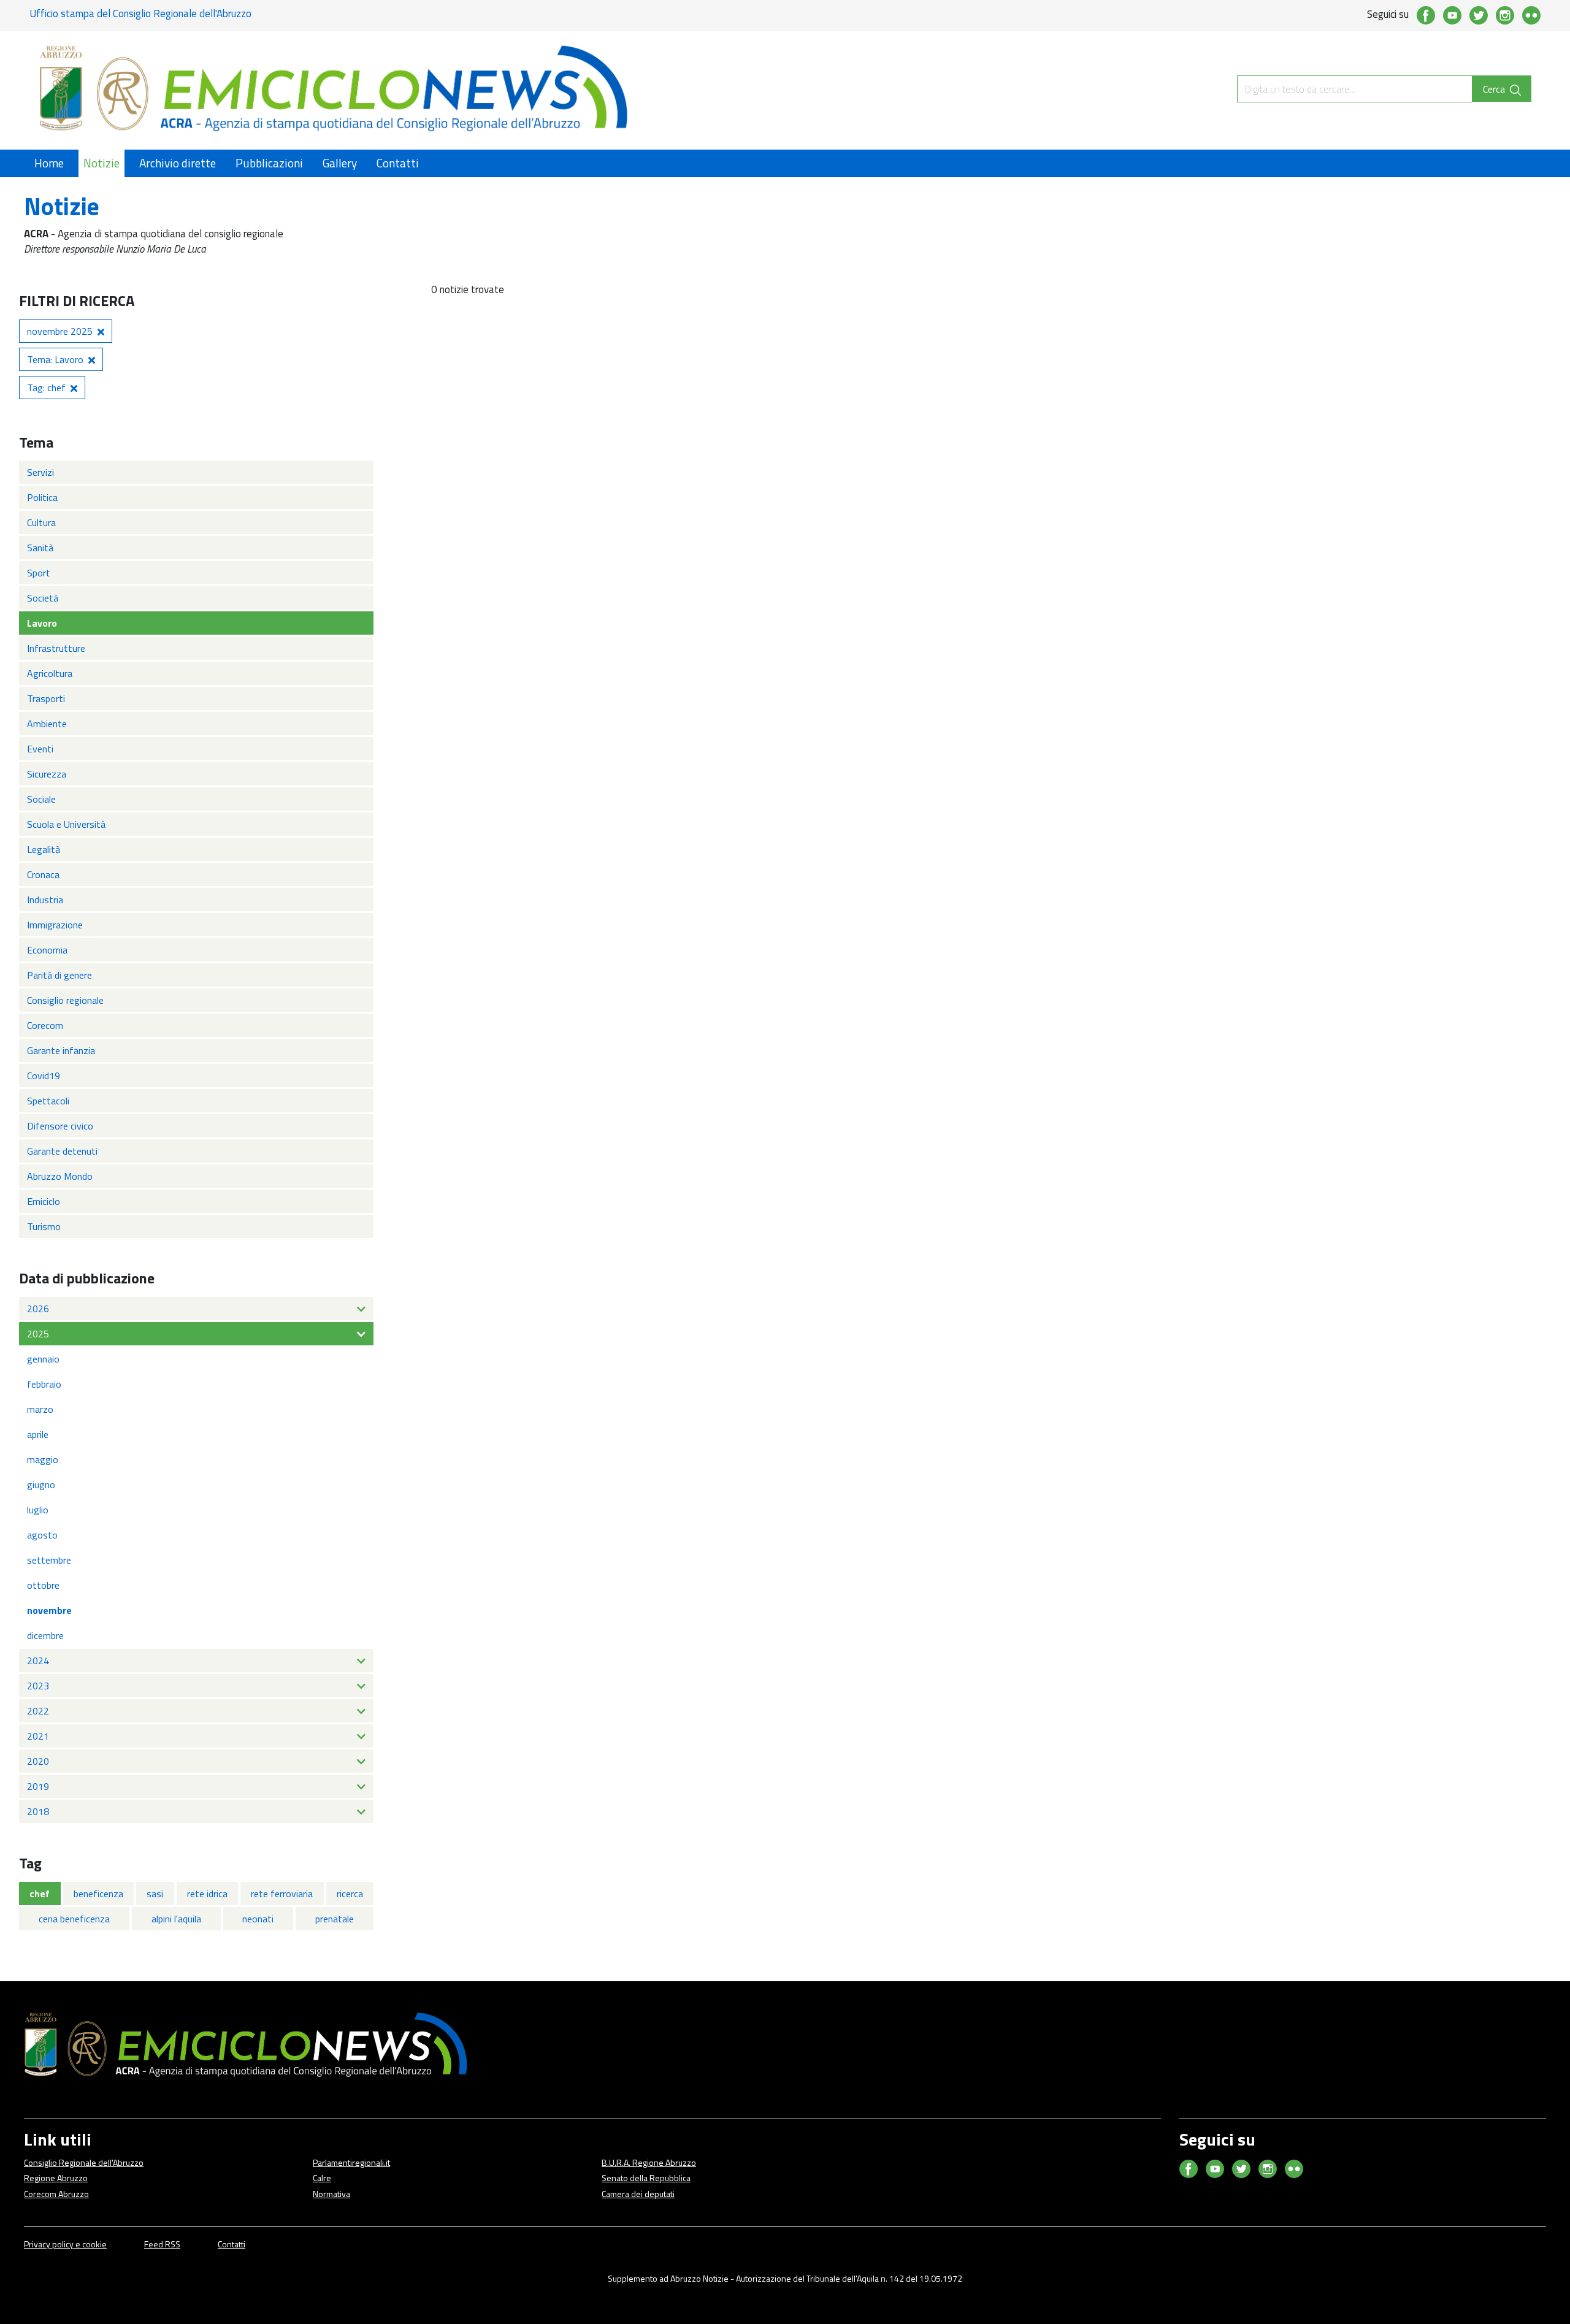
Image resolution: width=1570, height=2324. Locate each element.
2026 (38, 1309)
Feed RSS (162, 2244)
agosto (42, 1535)
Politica (42, 497)
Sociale (41, 799)
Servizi (40, 472)
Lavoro (42, 623)
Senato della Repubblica (646, 2178)
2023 (38, 1686)
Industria (45, 900)
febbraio (44, 1384)
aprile (38, 1434)
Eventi (40, 749)
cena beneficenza (74, 1919)
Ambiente (47, 724)
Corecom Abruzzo (56, 2194)
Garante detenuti (62, 1151)
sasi (155, 1894)
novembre (49, 1610)
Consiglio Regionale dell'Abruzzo (84, 2162)
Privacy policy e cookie (65, 2244)
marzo (40, 1409)
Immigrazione (55, 925)
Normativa (331, 2194)
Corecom (45, 1025)
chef (40, 1894)
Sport (39, 573)
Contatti (398, 163)
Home (49, 163)
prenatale (335, 1919)
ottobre (43, 1585)
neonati (258, 1919)
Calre (322, 2178)
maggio (43, 1459)
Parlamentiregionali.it (351, 2162)
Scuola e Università (66, 824)
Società (43, 598)
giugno (41, 1485)
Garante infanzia (61, 1050)
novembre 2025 (60, 331)
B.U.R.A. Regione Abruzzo (649, 2162)
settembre (49, 1560)
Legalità (44, 849)
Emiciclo (44, 1201)
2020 (38, 1761)
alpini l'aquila (176, 1919)
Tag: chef (46, 388)
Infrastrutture (56, 648)
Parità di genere (59, 975)
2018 (38, 1811)
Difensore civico (60, 1126)
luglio (38, 1510)
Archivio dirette (178, 163)
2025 (38, 1334)
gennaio (43, 1359)
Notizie (101, 163)
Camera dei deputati (638, 2194)
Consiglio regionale (65, 1000)
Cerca (1495, 89)
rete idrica (207, 1894)
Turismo (44, 1226)
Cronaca (43, 874)
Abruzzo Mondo (60, 1176)
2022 (38, 1711)
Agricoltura (50, 673)
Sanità (40, 548)
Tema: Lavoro (55, 359)
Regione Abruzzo (56, 2178)
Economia (47, 950)
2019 (38, 1786)
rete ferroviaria (282, 1894)
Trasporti (46, 698)
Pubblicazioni (269, 163)
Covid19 (44, 1076)
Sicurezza (47, 774)
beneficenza (98, 1894)
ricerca (350, 1894)
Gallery (340, 163)
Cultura (41, 522)
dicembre (45, 1635)
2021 (38, 1736)
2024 (38, 1661)
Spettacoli (48, 1101)
